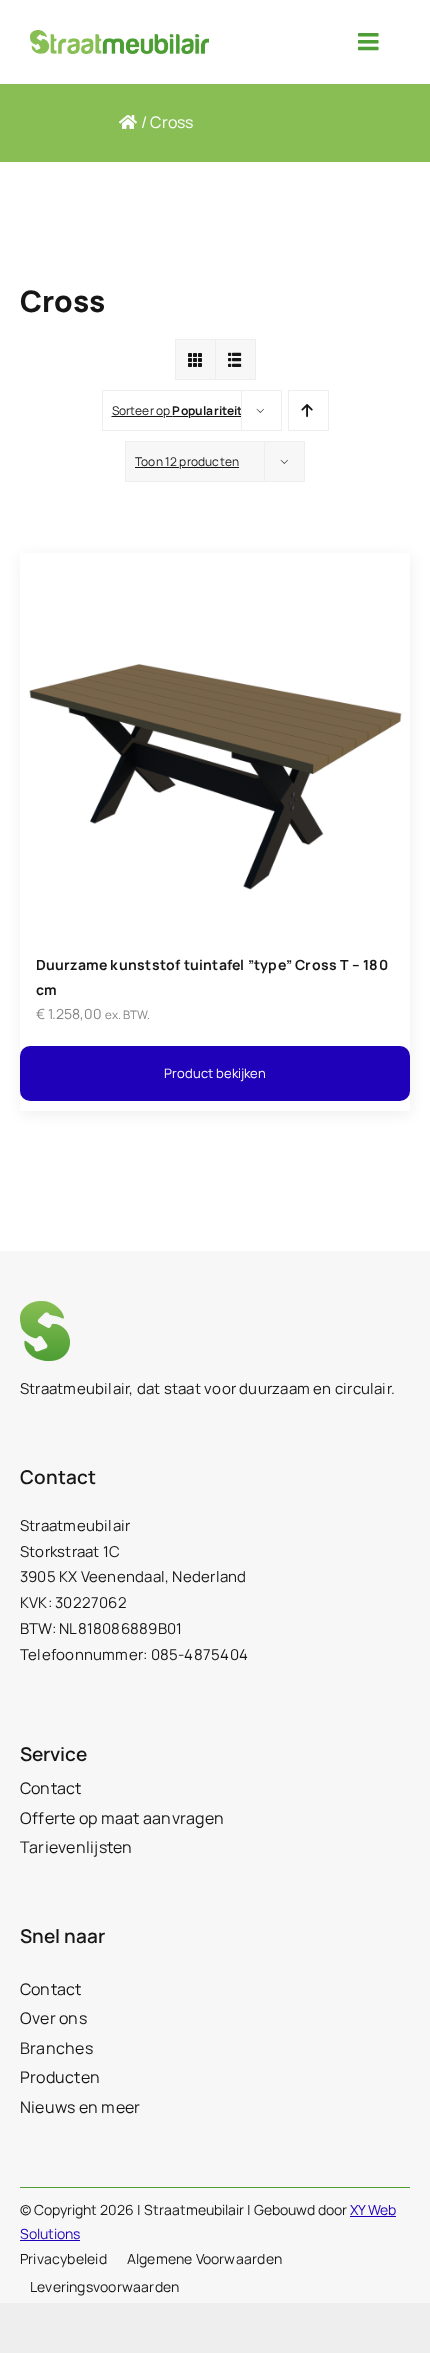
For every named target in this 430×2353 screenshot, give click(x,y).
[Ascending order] (308, 410)
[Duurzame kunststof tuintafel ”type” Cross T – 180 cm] (215, 565)
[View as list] (235, 359)
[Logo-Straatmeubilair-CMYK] (119, 37)
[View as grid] (195, 359)
